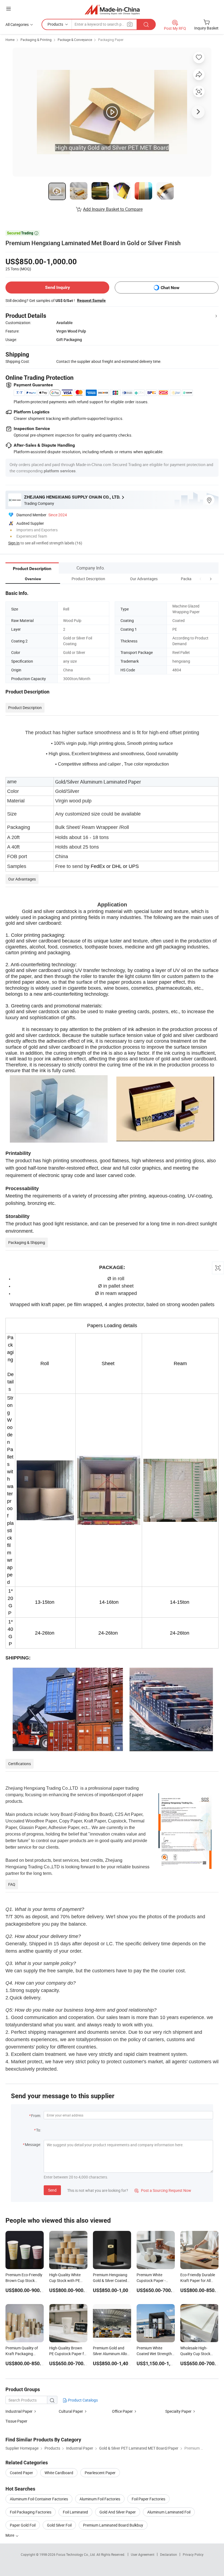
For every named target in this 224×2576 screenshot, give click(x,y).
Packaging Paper (111, 40)
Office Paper (122, 2411)
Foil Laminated (75, 2512)
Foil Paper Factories (148, 2499)
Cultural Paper (71, 2411)
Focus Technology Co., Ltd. (76, 2554)
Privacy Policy (193, 2554)
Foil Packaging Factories (31, 2512)
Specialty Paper (178, 2411)
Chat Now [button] (170, 288)
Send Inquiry (58, 287)
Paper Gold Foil (23, 2525)
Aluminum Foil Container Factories (39, 2499)
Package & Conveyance (75, 40)
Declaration (169, 2554)
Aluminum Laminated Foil (169, 2512)
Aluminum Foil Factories (100, 2499)
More (10, 2535)
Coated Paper (21, 2473)
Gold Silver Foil (59, 2525)
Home (10, 40)
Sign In (14, 543)
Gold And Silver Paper (118, 2512)
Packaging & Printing (36, 40)
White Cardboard (59, 2473)
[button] (201, 579)
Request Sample (91, 300)
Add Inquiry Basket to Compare (113, 209)
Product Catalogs (82, 2400)
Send (52, 2190)
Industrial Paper (19, 2411)
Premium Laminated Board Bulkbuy (113, 2525)
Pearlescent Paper (100, 2473)
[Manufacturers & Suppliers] (112, 9)
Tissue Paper (16, 2421)
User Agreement (143, 2554)
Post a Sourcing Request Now (163, 2190)
